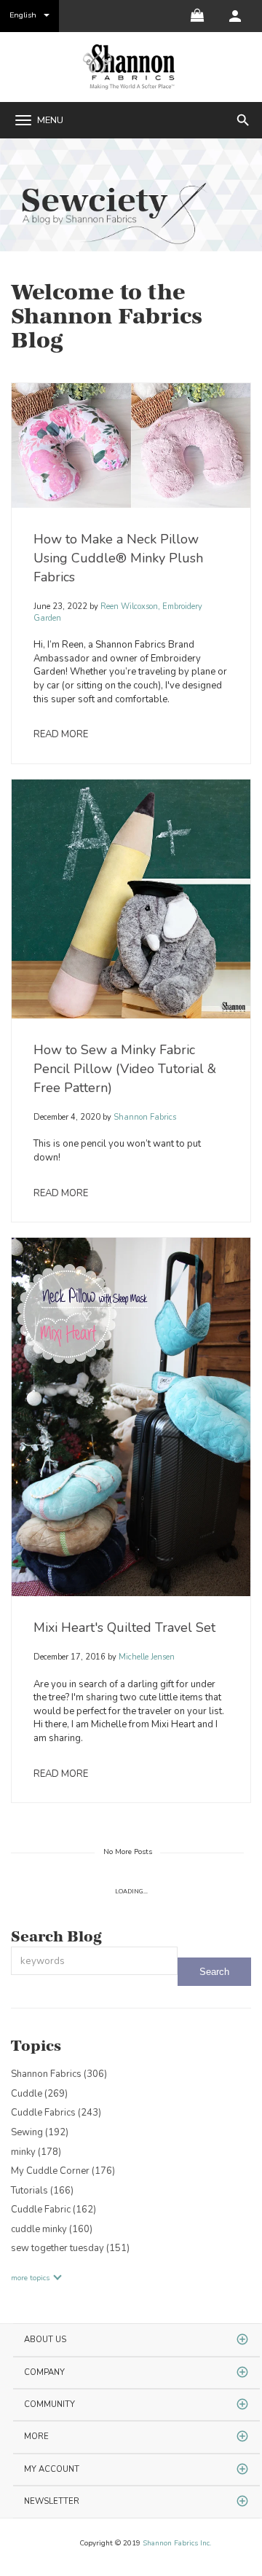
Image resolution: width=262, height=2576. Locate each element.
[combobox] (94, 1961)
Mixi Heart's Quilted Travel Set (124, 1627)
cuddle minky (52, 2229)
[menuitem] (235, 16)
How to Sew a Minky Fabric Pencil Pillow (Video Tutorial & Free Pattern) (125, 1069)
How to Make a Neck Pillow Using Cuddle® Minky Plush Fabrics (118, 558)
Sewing (40, 2132)
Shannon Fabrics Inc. (177, 2543)
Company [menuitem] (44, 2372)
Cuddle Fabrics (56, 2113)
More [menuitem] (36, 2436)
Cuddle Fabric (53, 2210)
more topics (30, 2278)
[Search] (214, 1972)
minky (36, 2152)
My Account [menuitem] (52, 2469)
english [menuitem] (23, 15)
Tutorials (42, 2191)
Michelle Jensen (146, 1657)
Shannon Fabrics (144, 1117)
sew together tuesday (70, 2248)
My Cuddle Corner (63, 2171)
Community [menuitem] (49, 2404)
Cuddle (39, 2094)
